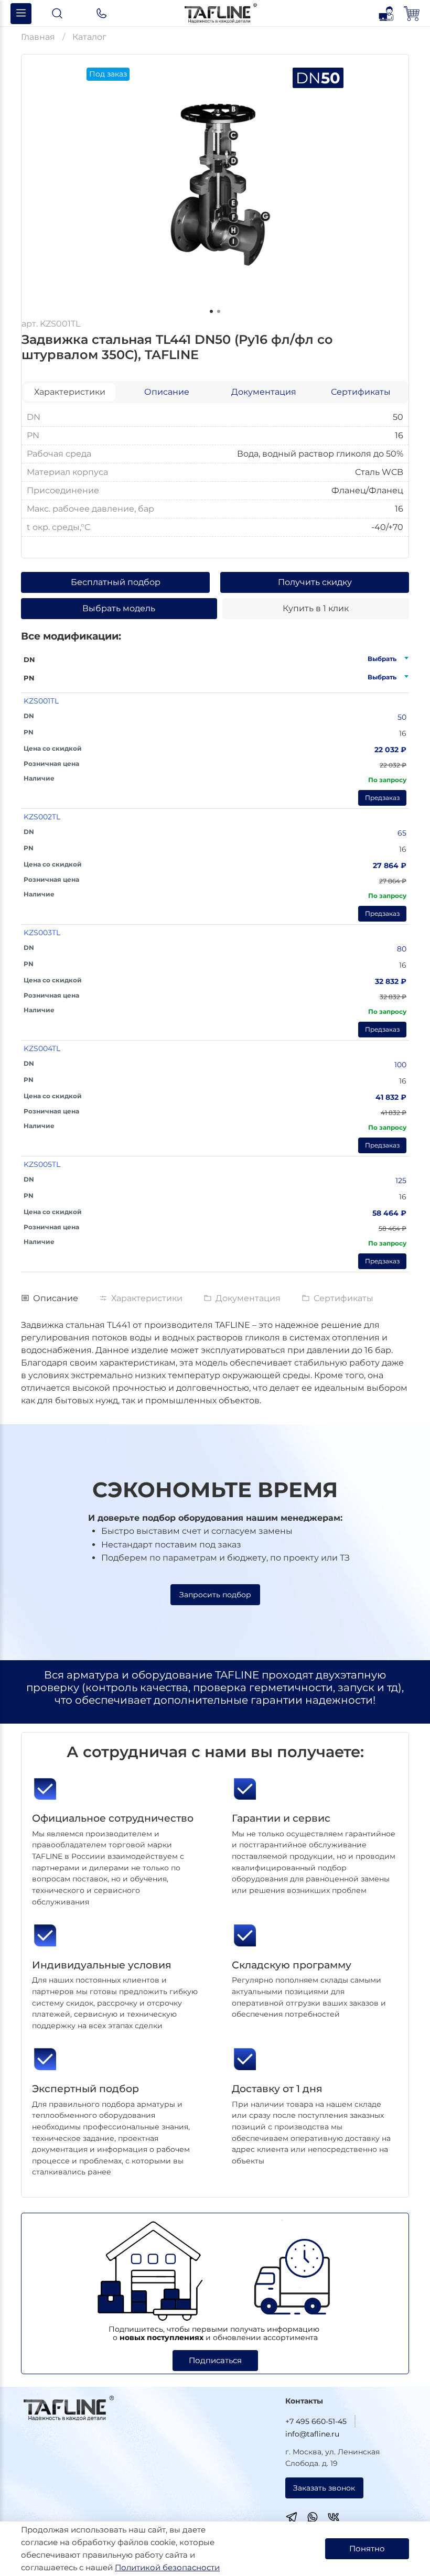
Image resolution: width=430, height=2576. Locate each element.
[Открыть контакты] (102, 14)
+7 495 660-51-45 (316, 2421)
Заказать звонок (324, 2488)
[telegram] (292, 2519)
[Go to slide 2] (219, 311)
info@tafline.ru (312, 2434)
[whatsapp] (313, 2519)
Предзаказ (382, 798)
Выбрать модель (119, 608)
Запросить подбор (215, 1595)
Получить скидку (315, 582)
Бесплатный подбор (116, 582)
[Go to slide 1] (211, 311)
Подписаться (215, 2360)
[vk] (334, 2519)
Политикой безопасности (167, 2567)
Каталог (89, 37)
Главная (38, 37)
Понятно (367, 2548)
